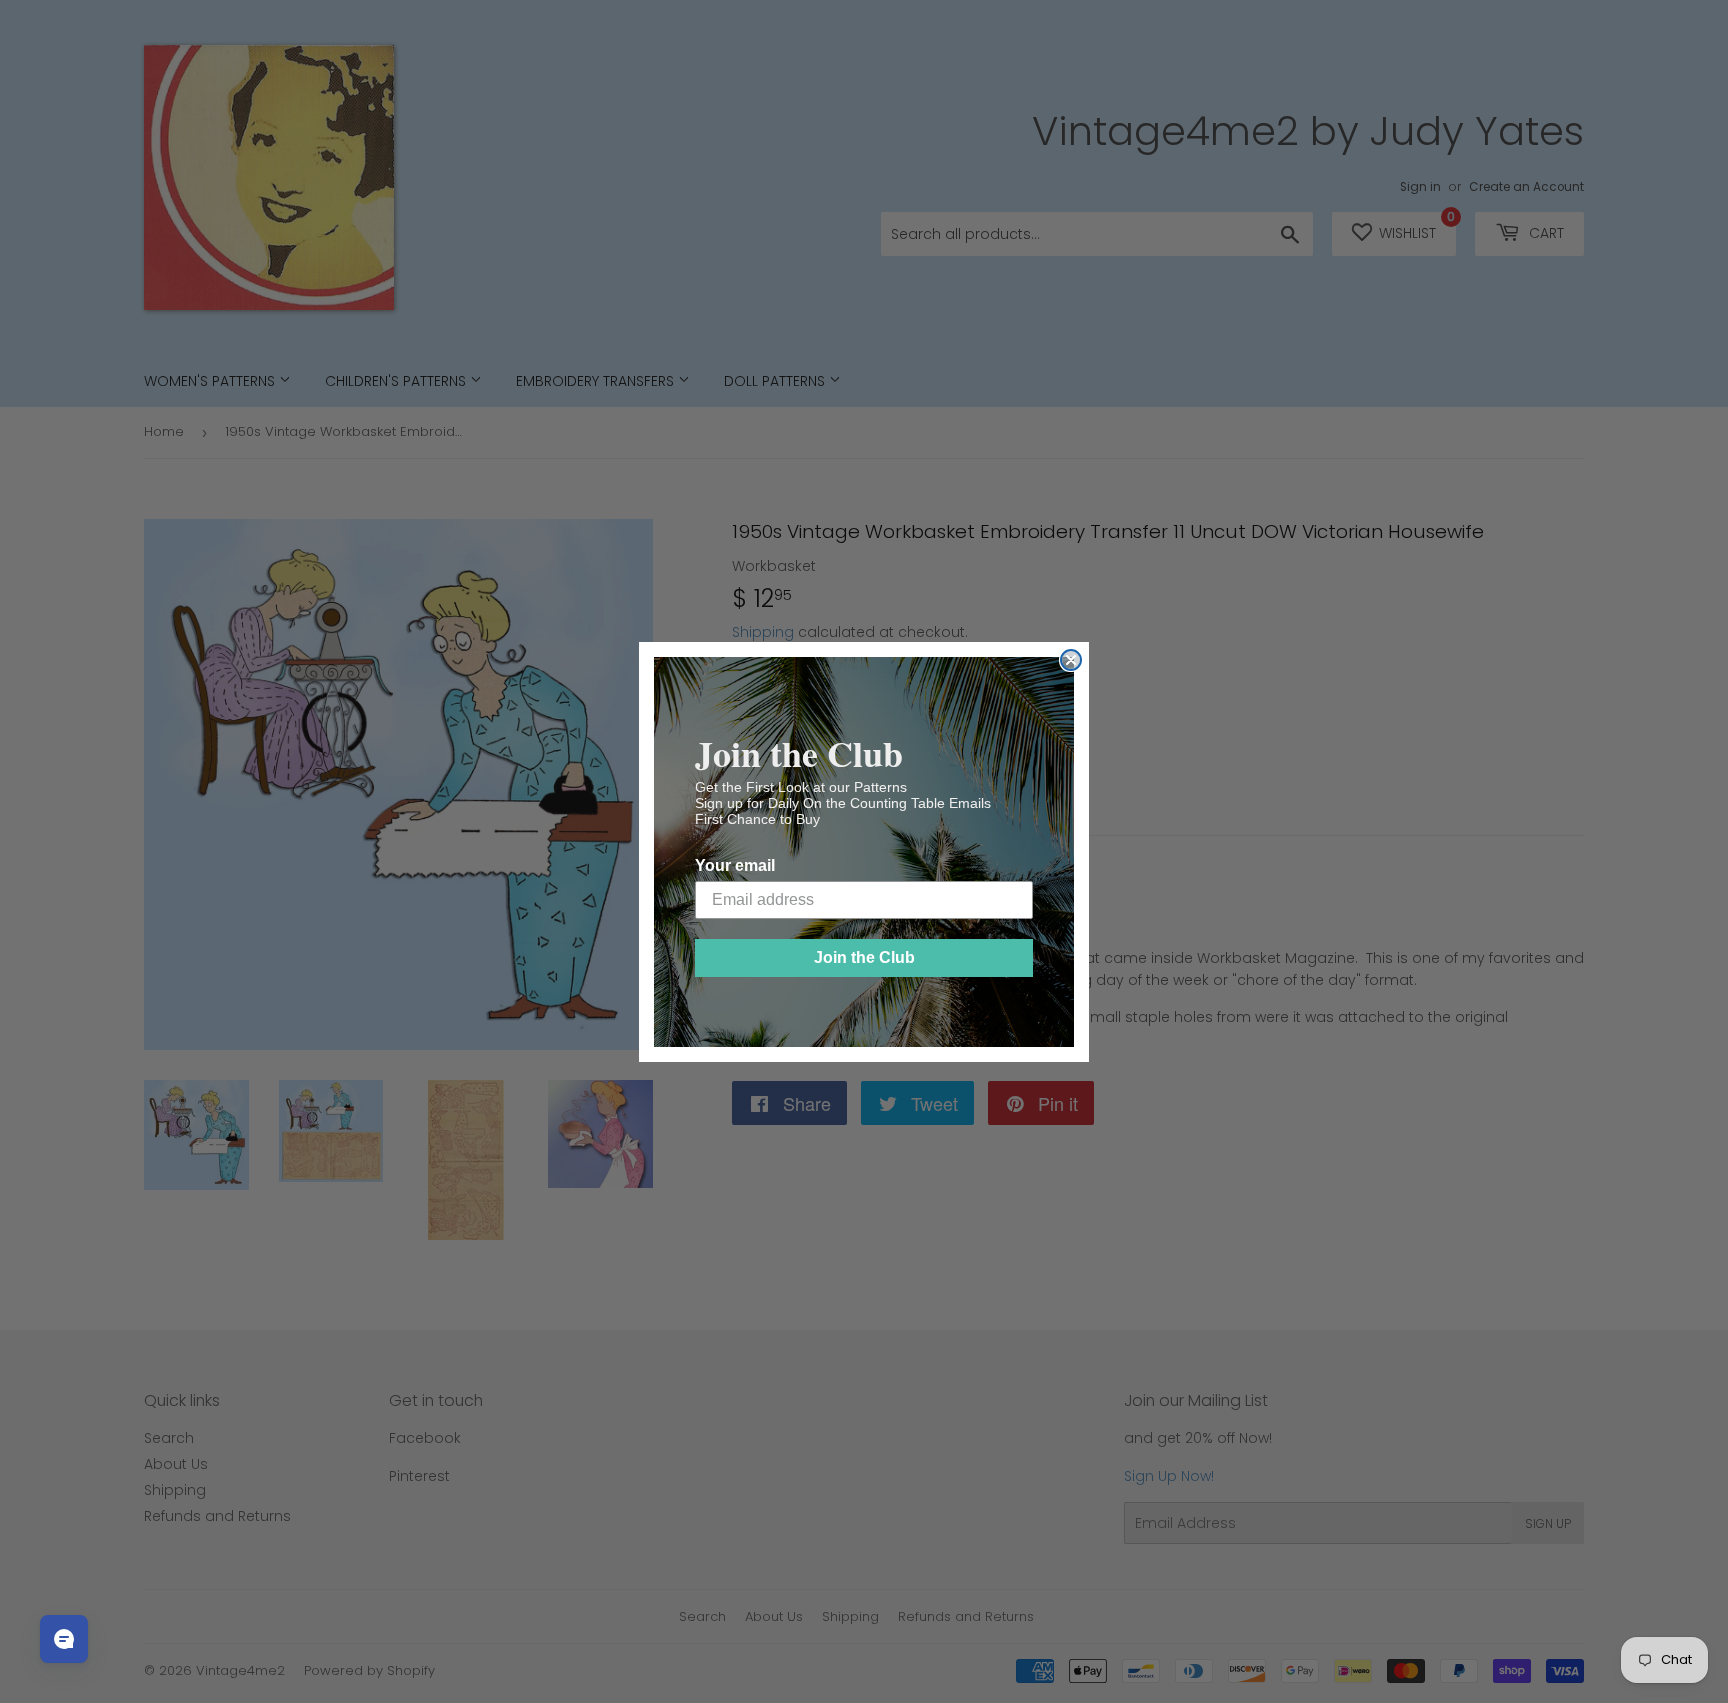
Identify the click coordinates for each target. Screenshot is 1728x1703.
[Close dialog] (1071, 660)
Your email (735, 865)
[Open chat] (64, 1639)
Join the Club (864, 957)
